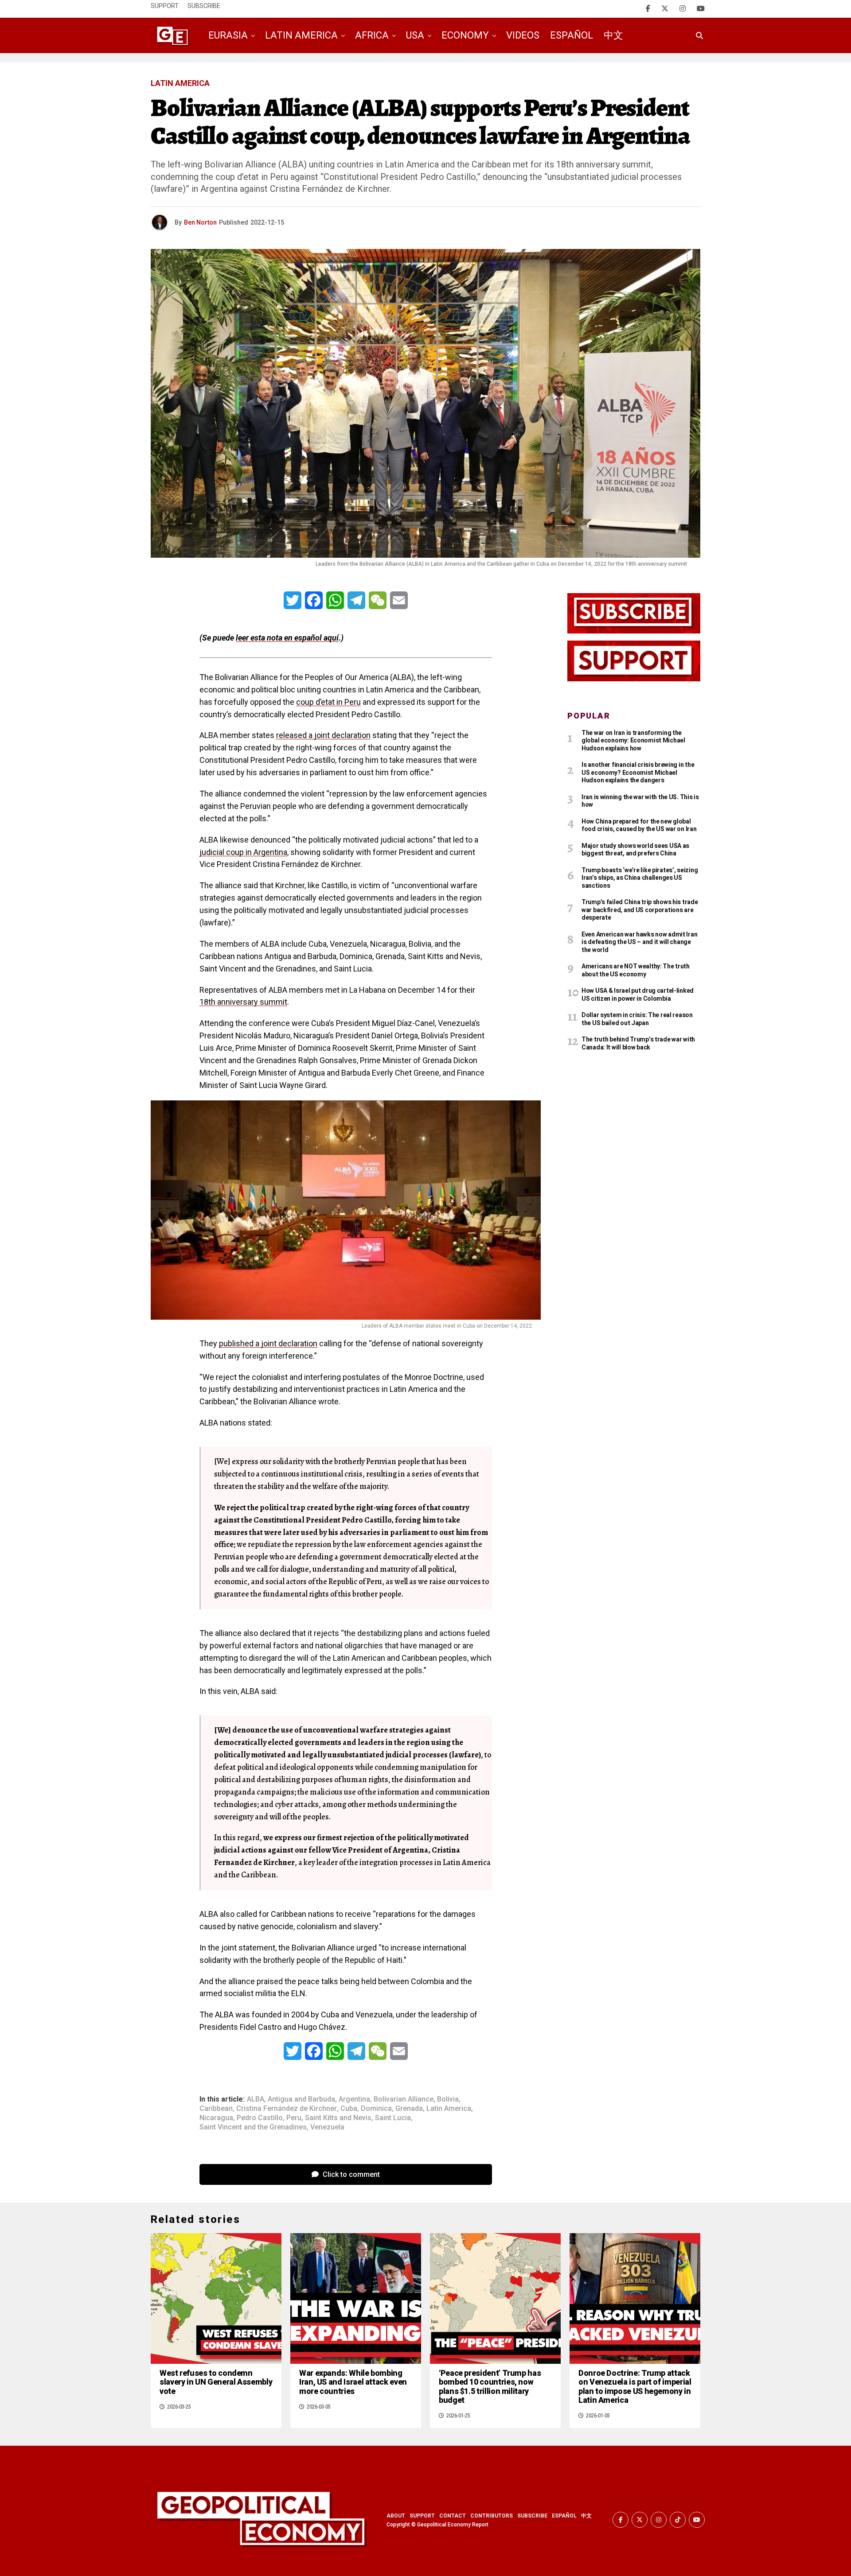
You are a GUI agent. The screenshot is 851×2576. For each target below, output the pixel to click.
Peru (294, 2118)
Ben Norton (200, 222)
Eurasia (228, 35)
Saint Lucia (393, 2118)
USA (415, 35)
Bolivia (448, 2099)
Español (572, 35)
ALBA (256, 2099)
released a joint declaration (323, 735)
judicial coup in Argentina (243, 852)
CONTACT (453, 2516)
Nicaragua (216, 2118)
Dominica (376, 2109)
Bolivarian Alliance (404, 2099)
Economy (465, 35)
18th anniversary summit (243, 1002)
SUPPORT (422, 2516)
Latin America (301, 35)
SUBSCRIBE (532, 2516)
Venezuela (327, 2127)
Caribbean (216, 2109)
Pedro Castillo (260, 2118)
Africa (372, 35)
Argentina (354, 2099)
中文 (613, 35)
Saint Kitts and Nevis (338, 2118)
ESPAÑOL (564, 2516)
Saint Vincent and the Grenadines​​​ (253, 2127)
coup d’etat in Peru (328, 702)
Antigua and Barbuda (301, 2099)
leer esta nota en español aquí (287, 638)
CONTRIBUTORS (492, 2516)
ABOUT (396, 2516)
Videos (523, 35)
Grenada (409, 2109)
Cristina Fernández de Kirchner (287, 2109)
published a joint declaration (268, 1343)
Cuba (349, 2109)
